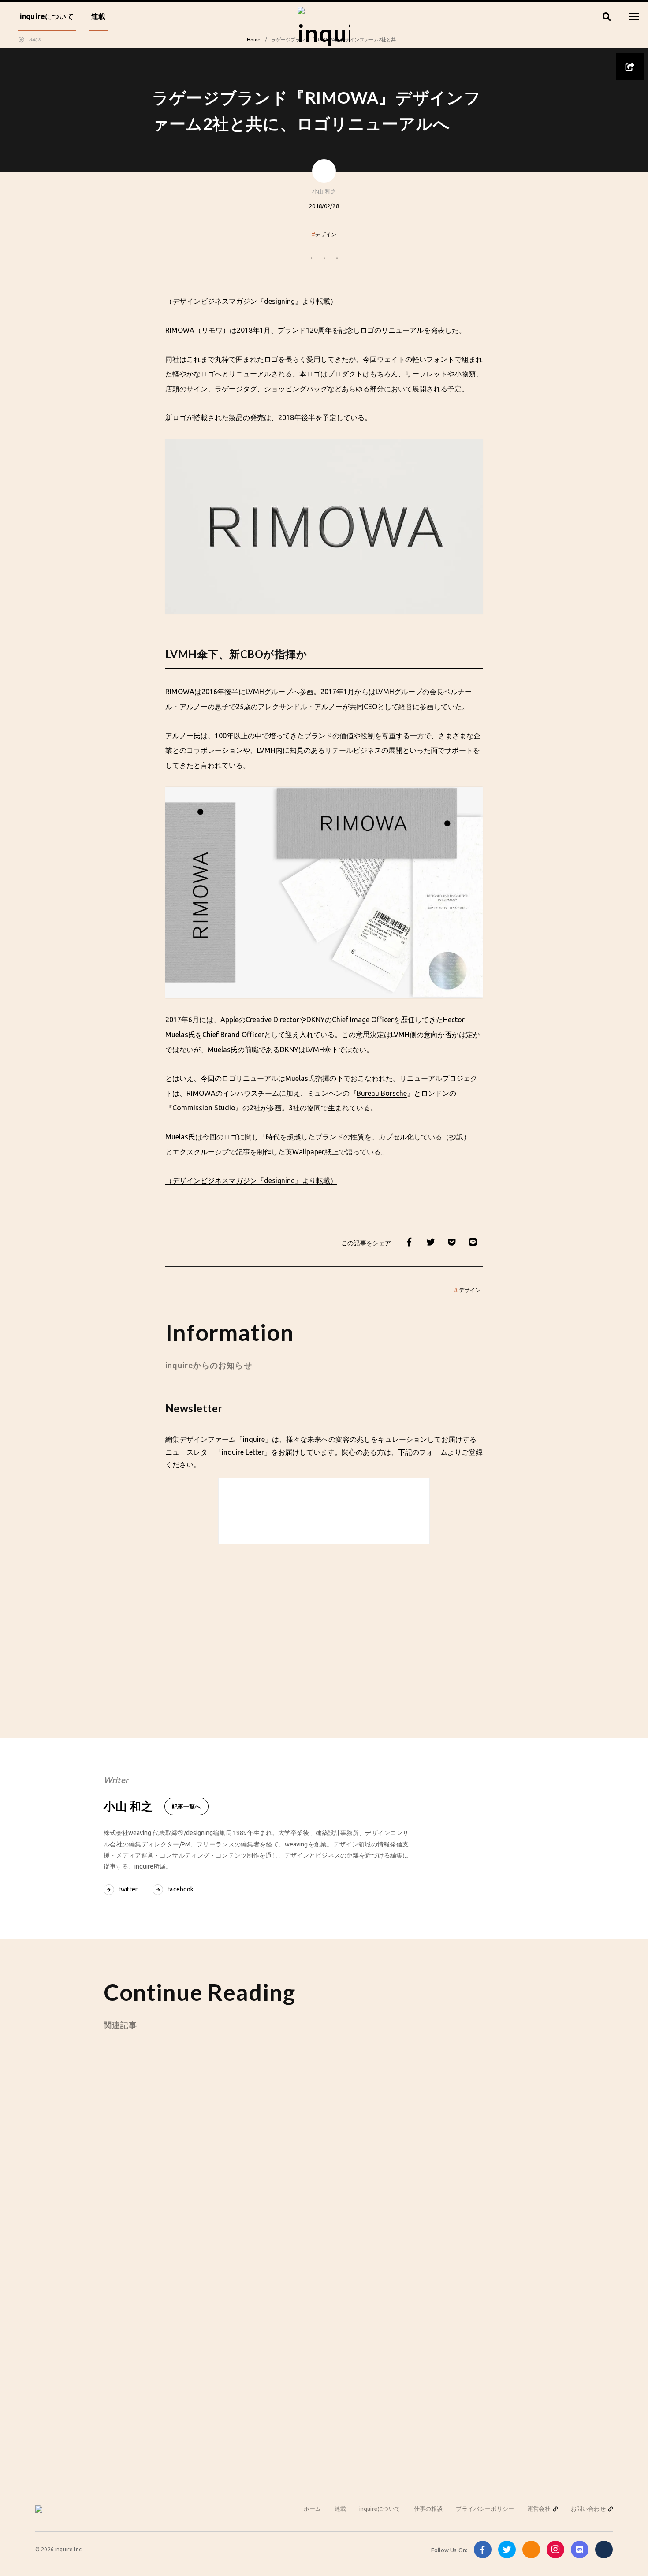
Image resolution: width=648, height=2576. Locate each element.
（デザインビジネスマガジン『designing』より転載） (251, 301)
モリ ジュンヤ (145, 2191)
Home (254, 40)
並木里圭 (289, 2195)
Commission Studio (204, 1108)
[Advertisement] (324, 1623)
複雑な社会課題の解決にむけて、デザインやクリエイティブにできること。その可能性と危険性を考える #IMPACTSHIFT (321, 2164)
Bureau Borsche (382, 1093)
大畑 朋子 (439, 2191)
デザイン (324, 234)
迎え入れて (303, 1035)
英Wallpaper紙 (308, 1152)
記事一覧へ (186, 1806)
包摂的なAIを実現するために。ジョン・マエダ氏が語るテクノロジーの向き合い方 (471, 2163)
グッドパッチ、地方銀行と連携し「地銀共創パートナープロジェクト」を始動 (171, 2163)
